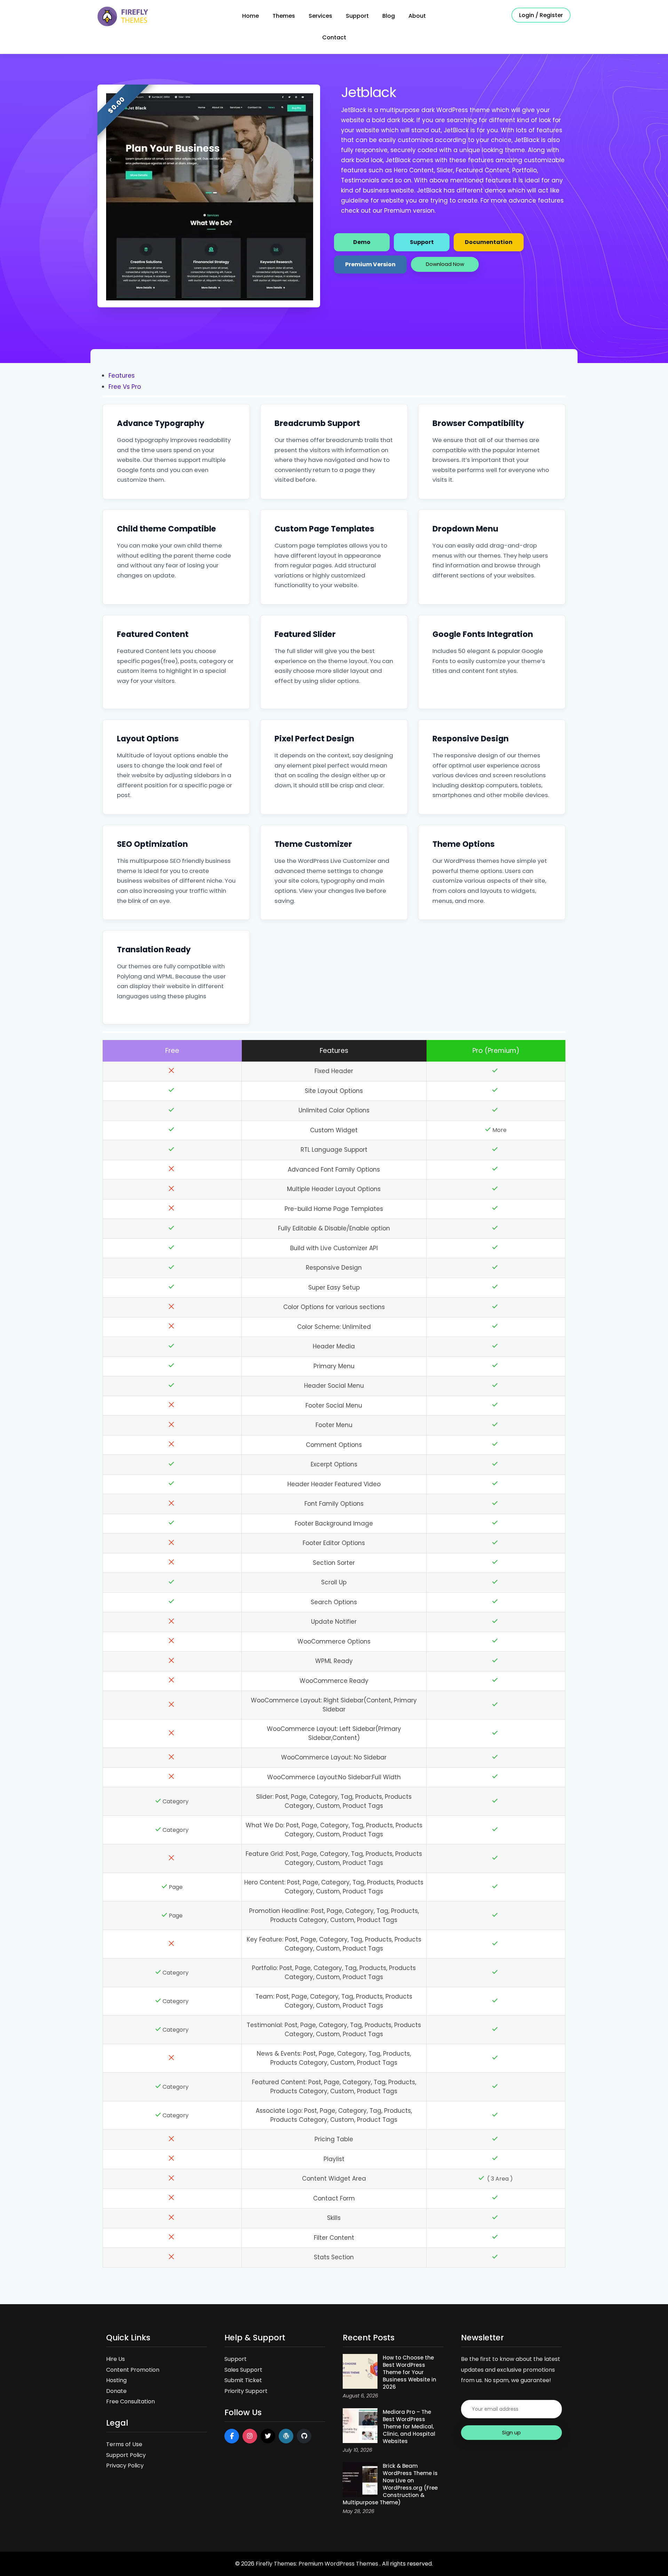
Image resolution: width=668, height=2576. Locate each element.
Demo (362, 242)
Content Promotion (133, 2370)
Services (320, 16)
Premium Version (370, 264)
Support (357, 16)
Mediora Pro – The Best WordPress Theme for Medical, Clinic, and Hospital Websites (409, 2427)
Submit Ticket (243, 2380)
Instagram (250, 2436)
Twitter (268, 2436)
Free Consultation (130, 2401)
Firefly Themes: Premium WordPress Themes (318, 2564)
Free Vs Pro (125, 387)
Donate (116, 2391)
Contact (334, 37)
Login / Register (541, 15)
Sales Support (243, 2370)
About (417, 16)
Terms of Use (124, 2444)
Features (122, 376)
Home (250, 16)
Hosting (116, 2380)
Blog (389, 16)
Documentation (489, 242)
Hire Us (116, 2359)
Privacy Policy (125, 2465)
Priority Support (246, 2391)
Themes (284, 16)
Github (304, 2436)
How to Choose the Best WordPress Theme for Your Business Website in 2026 (409, 2372)
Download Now (445, 264)
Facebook (232, 2436)
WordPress (286, 2436)
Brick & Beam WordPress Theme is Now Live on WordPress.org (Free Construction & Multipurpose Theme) (390, 2484)
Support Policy (126, 2455)
